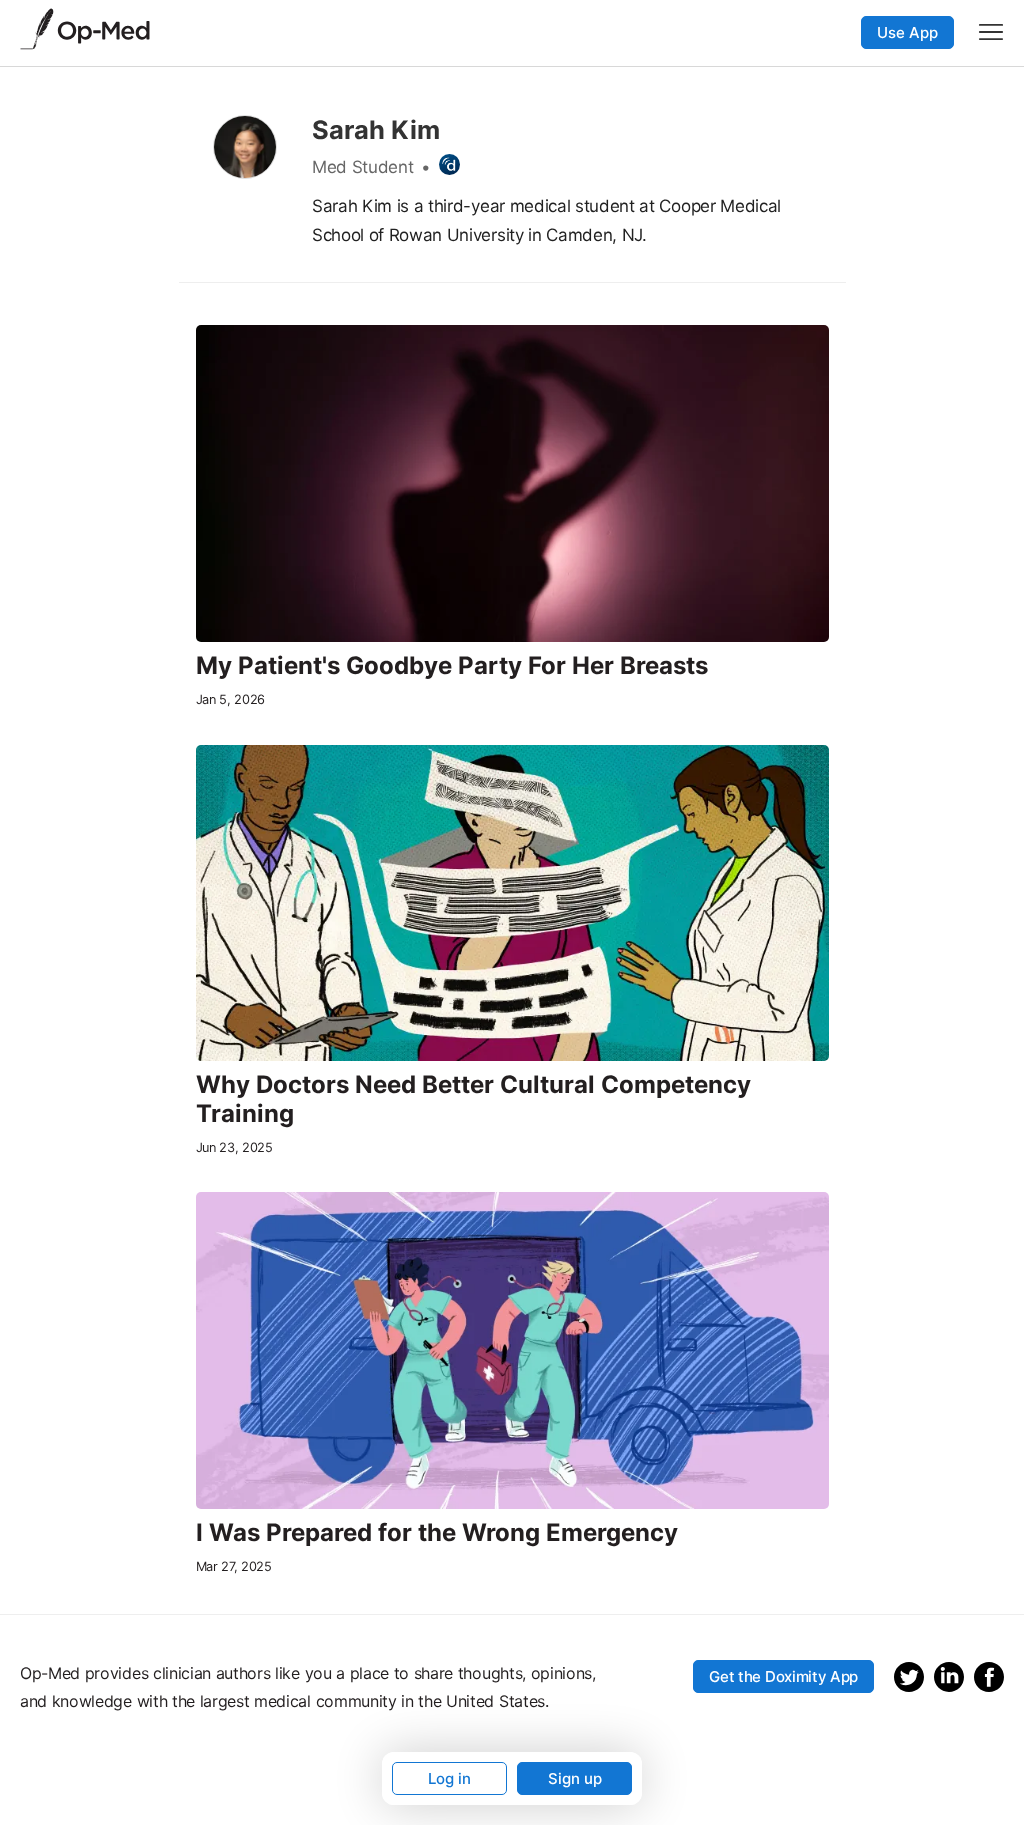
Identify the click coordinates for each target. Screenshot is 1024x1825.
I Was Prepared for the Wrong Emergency (437, 1533)
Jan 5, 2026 (230, 699)
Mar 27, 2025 (234, 1566)
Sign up (575, 1778)
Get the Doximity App (783, 1676)
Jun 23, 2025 (234, 1147)
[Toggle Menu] (991, 32)
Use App (907, 32)
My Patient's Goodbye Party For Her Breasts (452, 666)
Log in (449, 1778)
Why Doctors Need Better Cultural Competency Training (473, 1099)
